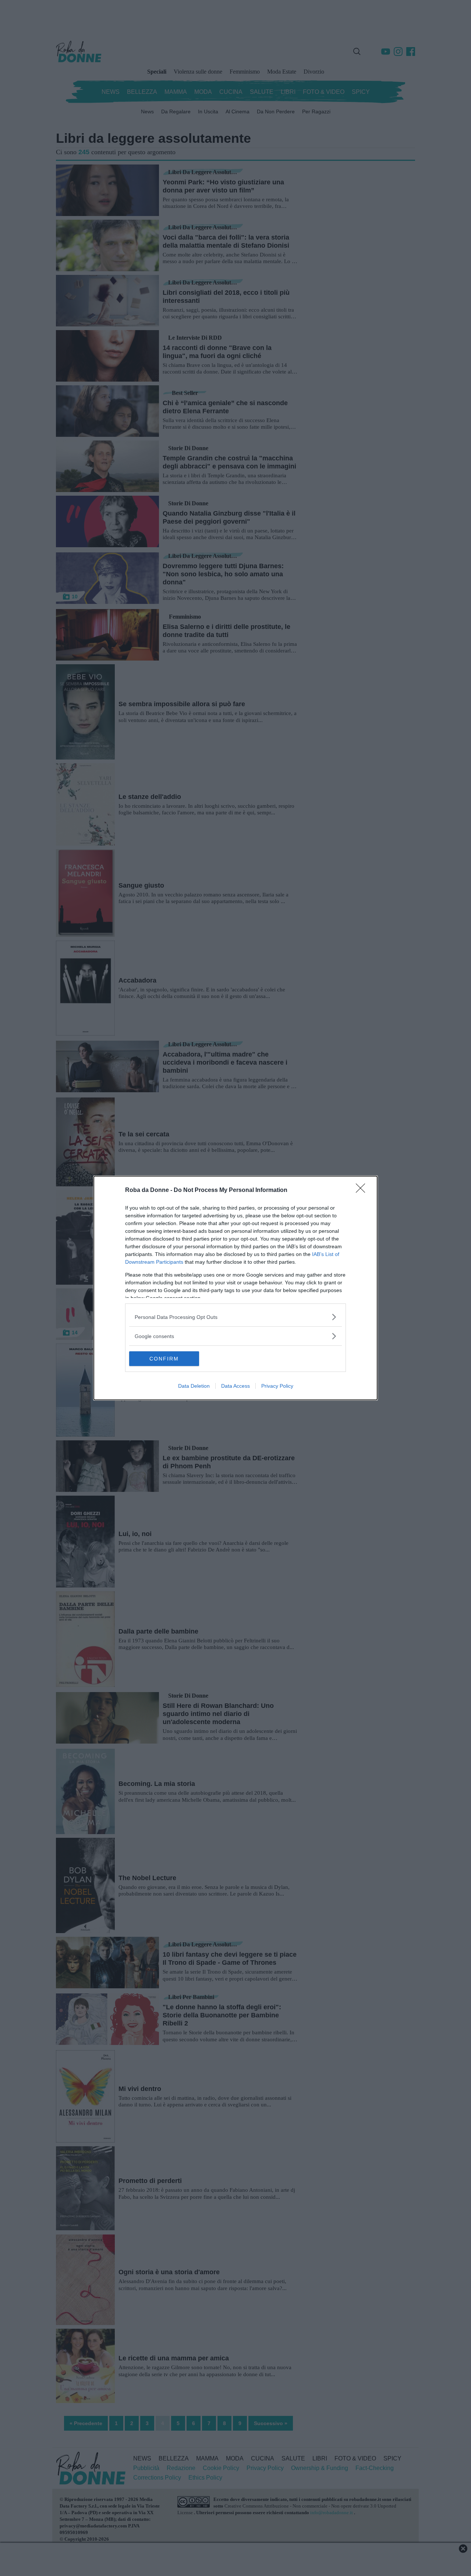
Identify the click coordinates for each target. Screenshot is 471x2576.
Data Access (235, 1386)
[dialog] (235, 1288)
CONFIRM (164, 1359)
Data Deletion (194, 1386)
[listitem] (235, 1317)
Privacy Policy (277, 1386)
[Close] (363, 1190)
